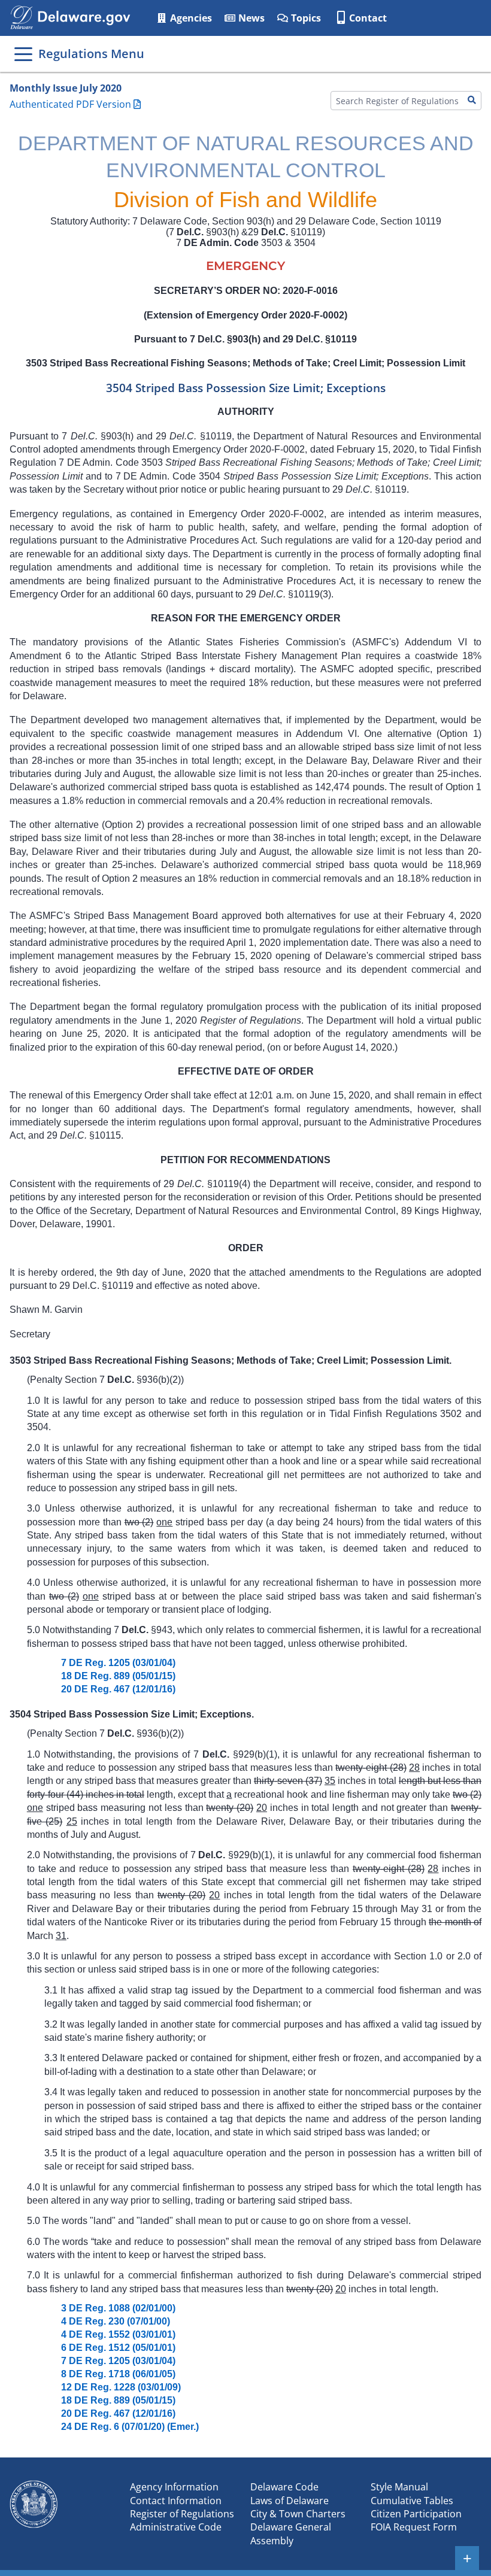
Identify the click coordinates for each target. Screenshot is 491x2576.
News (250, 18)
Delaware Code (284, 2487)
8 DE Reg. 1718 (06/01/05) (118, 2374)
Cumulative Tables (412, 2501)
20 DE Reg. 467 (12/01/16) (118, 1689)
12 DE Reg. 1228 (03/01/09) (121, 2387)
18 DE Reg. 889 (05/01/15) (118, 1676)
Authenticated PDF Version (70, 104)
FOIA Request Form (414, 2527)
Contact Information (176, 2501)
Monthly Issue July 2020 (66, 88)
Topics (305, 18)
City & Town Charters (298, 2514)
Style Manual (399, 2487)
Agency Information (174, 2487)
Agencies (190, 18)
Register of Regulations (182, 2514)
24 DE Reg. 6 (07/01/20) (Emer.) (130, 2427)
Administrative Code (176, 2527)
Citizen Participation (416, 2514)
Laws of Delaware (290, 2501)
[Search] (472, 101)
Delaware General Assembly (291, 2533)
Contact (368, 18)
